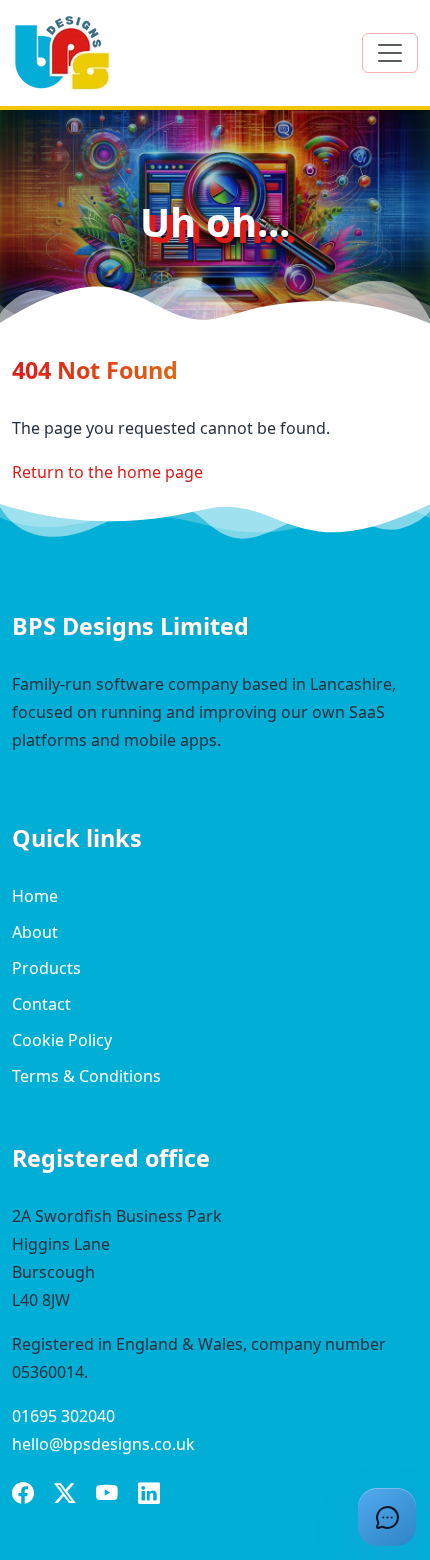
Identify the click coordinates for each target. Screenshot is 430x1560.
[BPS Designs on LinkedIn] (149, 1495)
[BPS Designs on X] (65, 1495)
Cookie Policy (62, 1040)
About (35, 932)
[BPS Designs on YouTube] (107, 1495)
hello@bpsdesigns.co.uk (103, 1444)
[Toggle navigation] (390, 53)
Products (46, 968)
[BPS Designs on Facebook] (23, 1495)
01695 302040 (63, 1416)
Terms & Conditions (86, 1076)
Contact (41, 1004)
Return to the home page (107, 472)
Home (35, 896)
